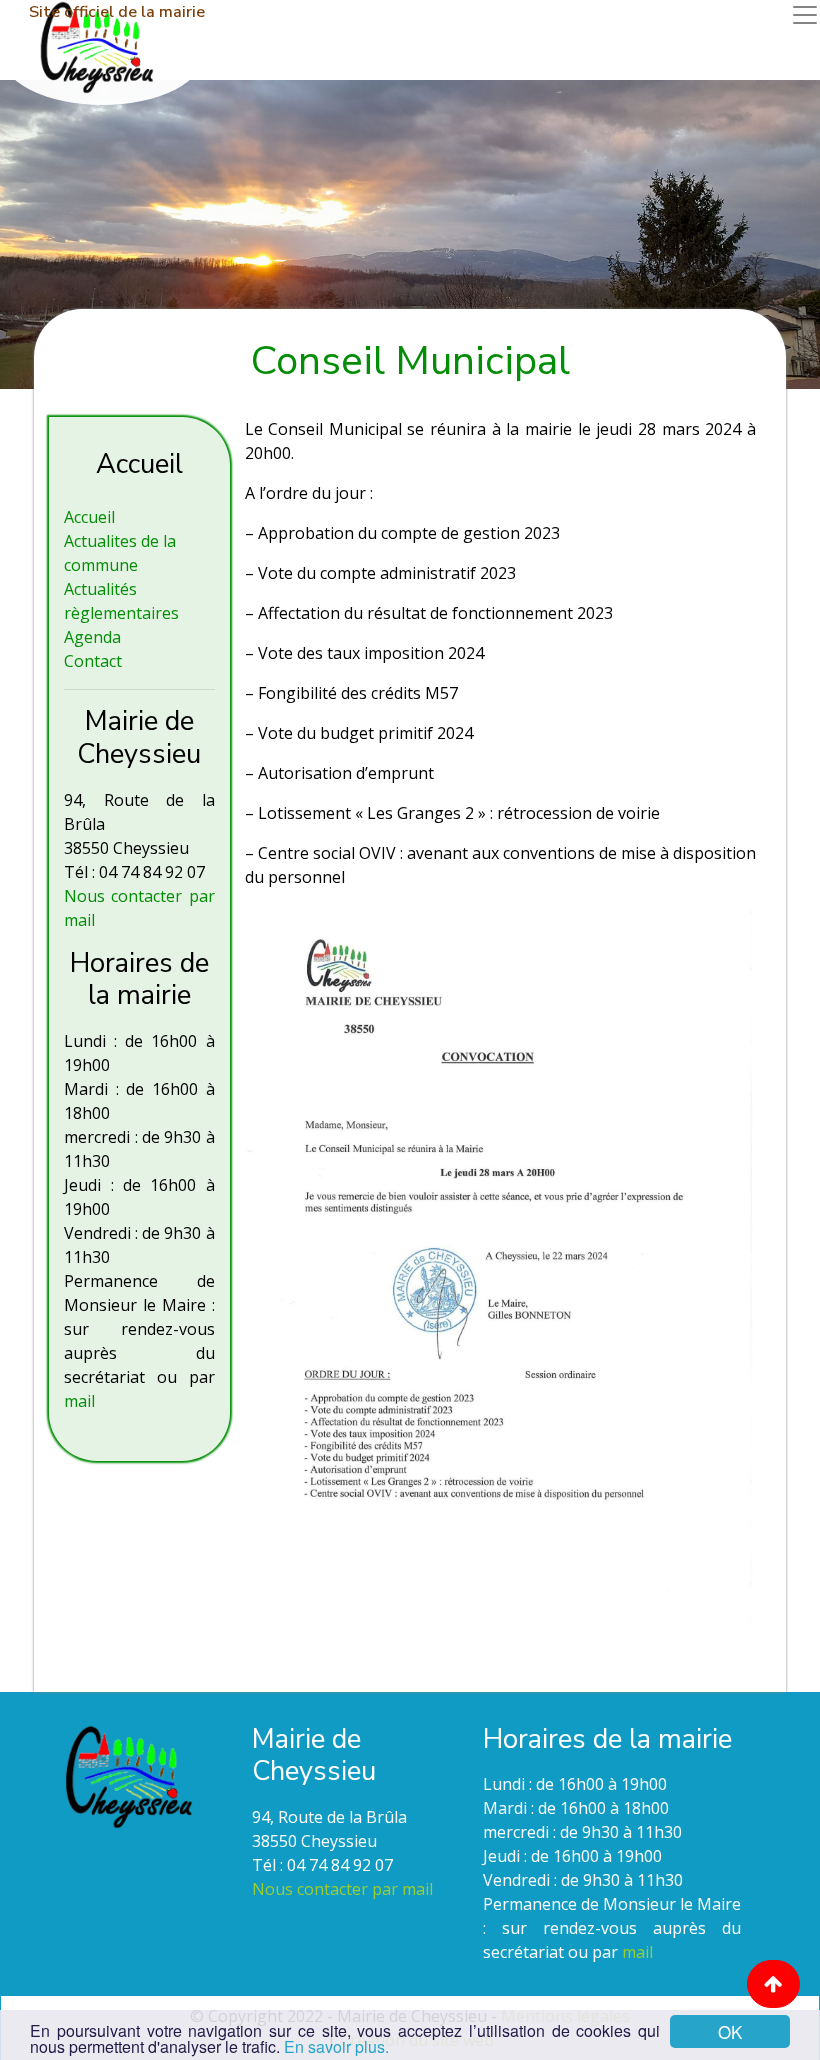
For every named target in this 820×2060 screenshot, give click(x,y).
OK (730, 2031)
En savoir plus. (336, 2046)
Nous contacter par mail (342, 1889)
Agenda (92, 637)
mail (79, 1401)
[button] (773, 1984)
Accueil (89, 517)
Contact (93, 661)
